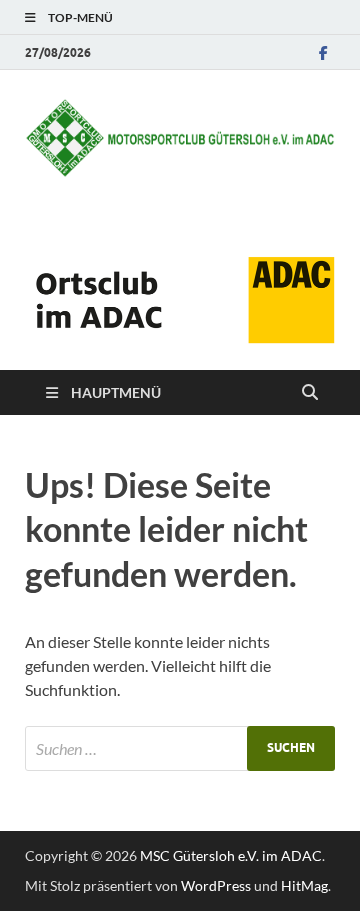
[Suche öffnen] (310, 393)
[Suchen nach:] (180, 748)
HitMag (304, 885)
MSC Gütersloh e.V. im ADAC (231, 855)
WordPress (216, 885)
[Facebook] (323, 52)
